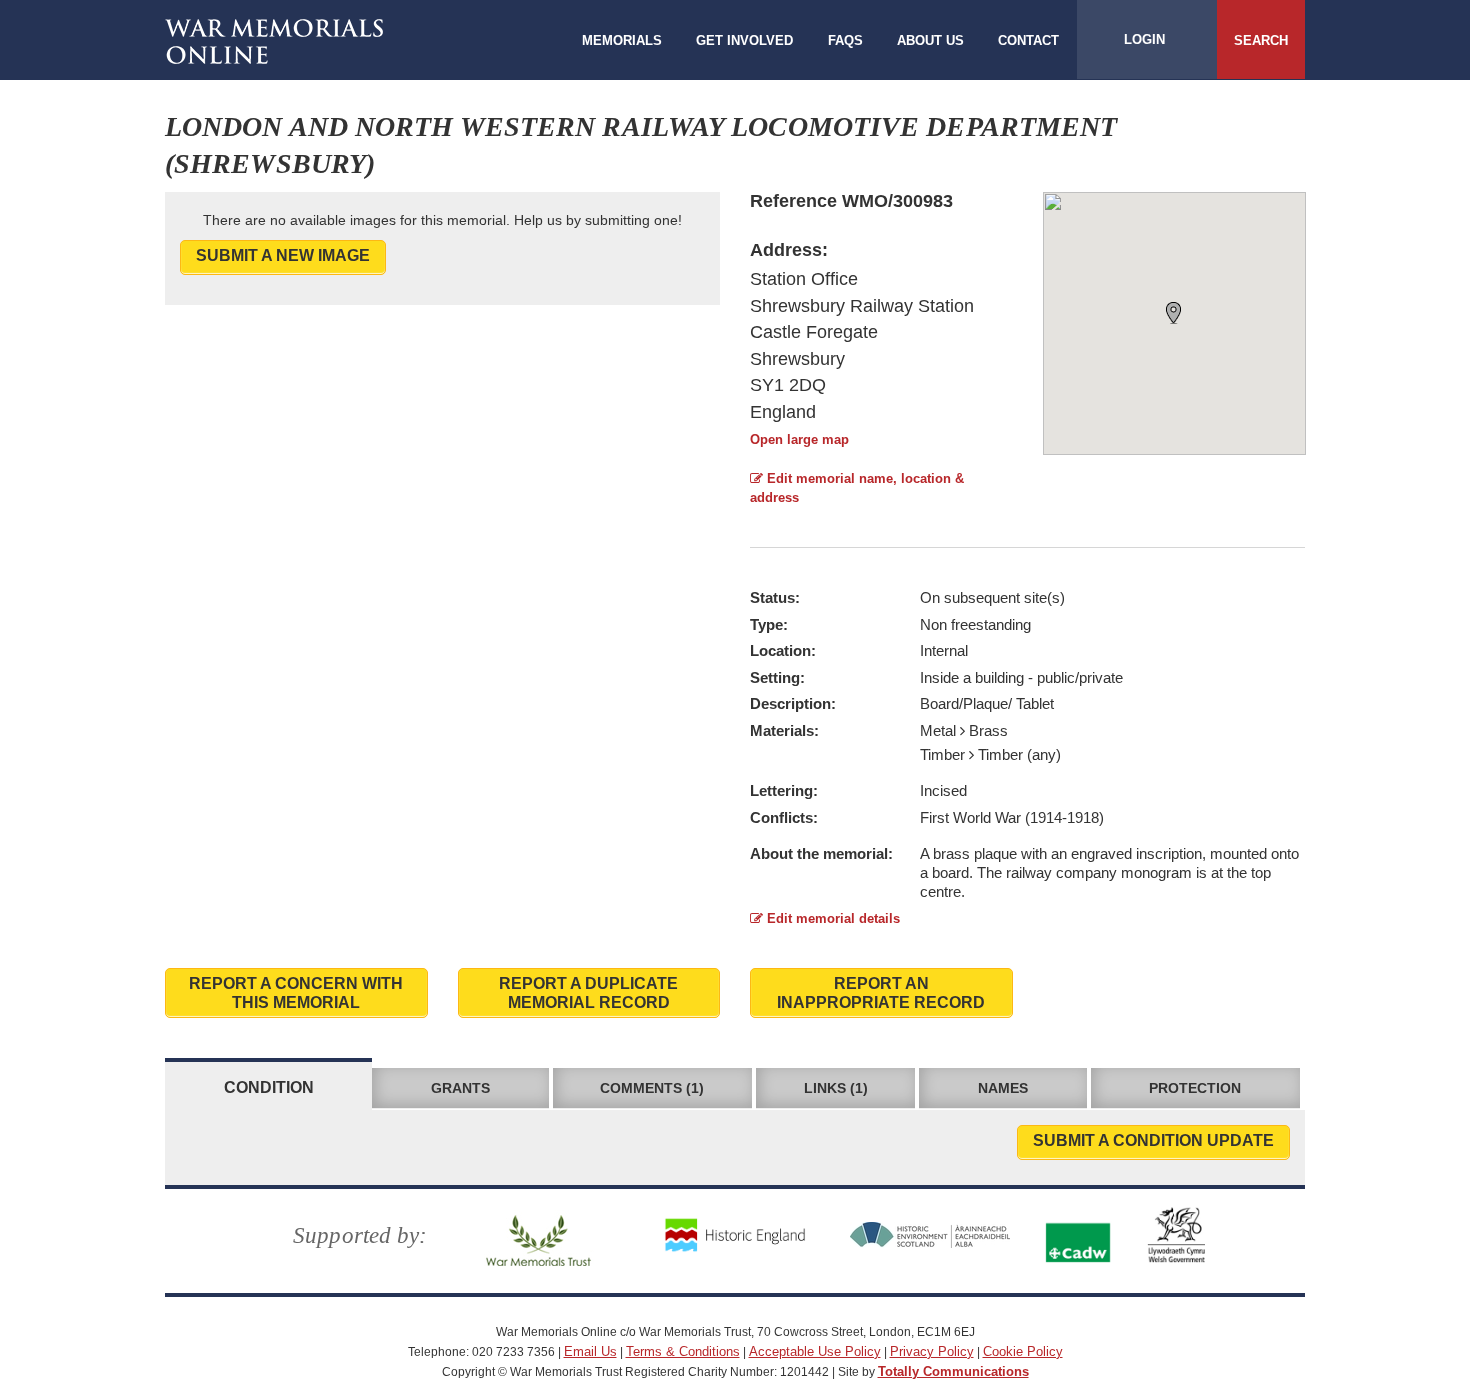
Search (1261, 40)
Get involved (744, 40)
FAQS (845, 40)
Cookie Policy (1023, 1351)
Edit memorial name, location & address (857, 488)
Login (1144, 39)
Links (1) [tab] (836, 1088)
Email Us (590, 1351)
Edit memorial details (831, 918)
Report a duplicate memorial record (588, 993)
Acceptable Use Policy (815, 1351)
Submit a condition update (1153, 1140)
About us (930, 40)
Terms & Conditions (683, 1351)
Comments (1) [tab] (652, 1088)
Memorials (622, 40)
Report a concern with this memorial (296, 993)
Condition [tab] (269, 1087)
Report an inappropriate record (881, 993)
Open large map (799, 439)
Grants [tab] (460, 1088)
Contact (1028, 40)
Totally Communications (953, 1371)
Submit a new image (283, 255)
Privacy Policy (932, 1351)
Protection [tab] (1195, 1088)
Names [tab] (1003, 1088)
